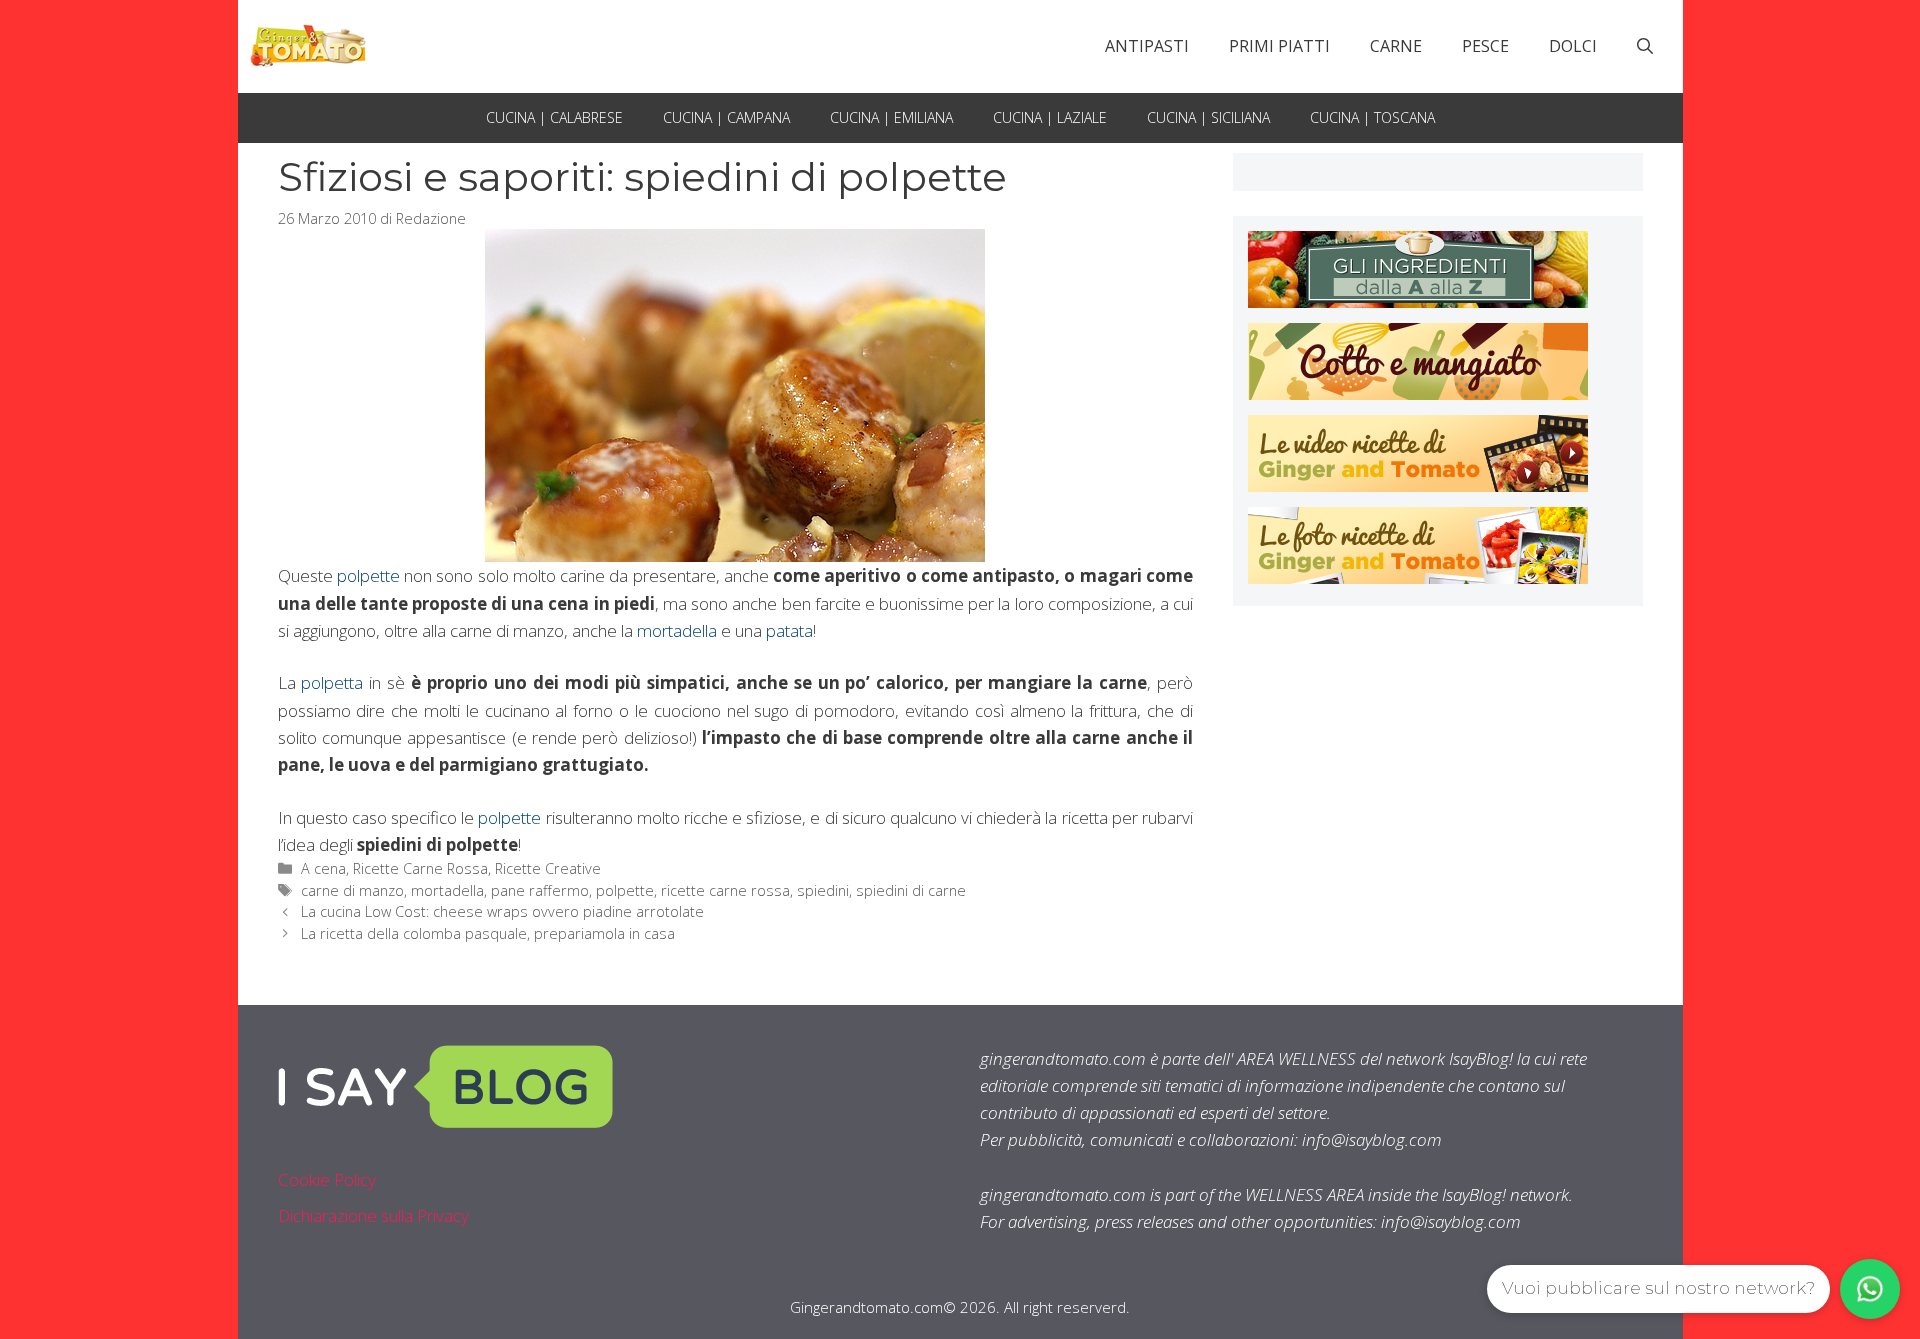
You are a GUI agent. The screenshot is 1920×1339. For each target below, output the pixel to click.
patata (789, 630)
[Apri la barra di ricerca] (1645, 46)
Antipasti (1147, 46)
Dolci (1573, 46)
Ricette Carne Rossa (420, 868)
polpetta (332, 682)
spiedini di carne (911, 890)
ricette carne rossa (725, 890)
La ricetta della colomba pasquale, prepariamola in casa (488, 933)
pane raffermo (540, 890)
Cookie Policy (327, 1179)
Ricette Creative (548, 868)
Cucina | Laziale (1050, 117)
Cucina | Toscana (1372, 117)
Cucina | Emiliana (891, 117)
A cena (323, 868)
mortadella (677, 630)
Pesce (1485, 46)
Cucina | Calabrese (554, 117)
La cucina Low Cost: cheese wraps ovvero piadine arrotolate (502, 911)
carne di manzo (352, 890)
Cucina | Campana (726, 117)
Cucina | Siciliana (1208, 117)
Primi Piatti (1279, 46)
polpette (368, 575)
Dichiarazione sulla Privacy (373, 1215)
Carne (1396, 46)
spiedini (823, 890)
